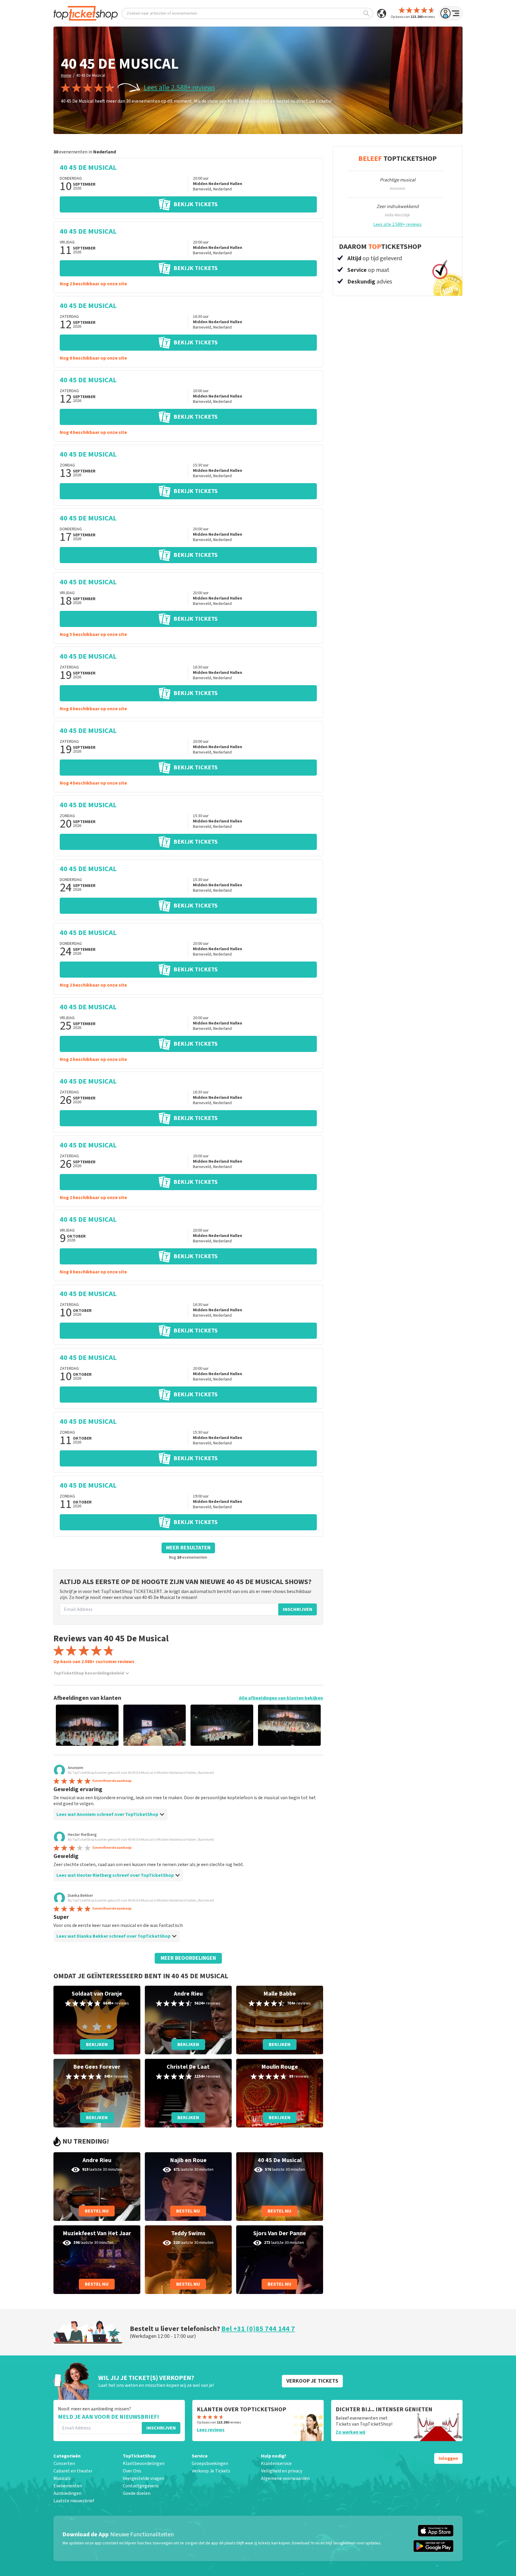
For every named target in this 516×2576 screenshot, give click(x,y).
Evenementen (68, 2486)
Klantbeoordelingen (144, 2463)
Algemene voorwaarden (285, 2478)
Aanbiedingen (67, 2493)
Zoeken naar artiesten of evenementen (162, 13)
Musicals (62, 2478)
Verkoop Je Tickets (211, 2471)
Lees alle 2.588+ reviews (179, 88)
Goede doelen (137, 2493)
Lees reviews (211, 2430)
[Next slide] (308, 1725)
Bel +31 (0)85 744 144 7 (258, 2329)
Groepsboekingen (210, 2463)
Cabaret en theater (73, 2471)
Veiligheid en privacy (282, 2471)
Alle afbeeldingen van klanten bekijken (281, 1698)
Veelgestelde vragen (143, 2478)
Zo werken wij (350, 2432)
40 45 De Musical (91, 76)
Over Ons (132, 2471)
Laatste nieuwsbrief (74, 2501)
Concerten (64, 2463)
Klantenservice (276, 2463)
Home (66, 76)
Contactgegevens (141, 2486)
